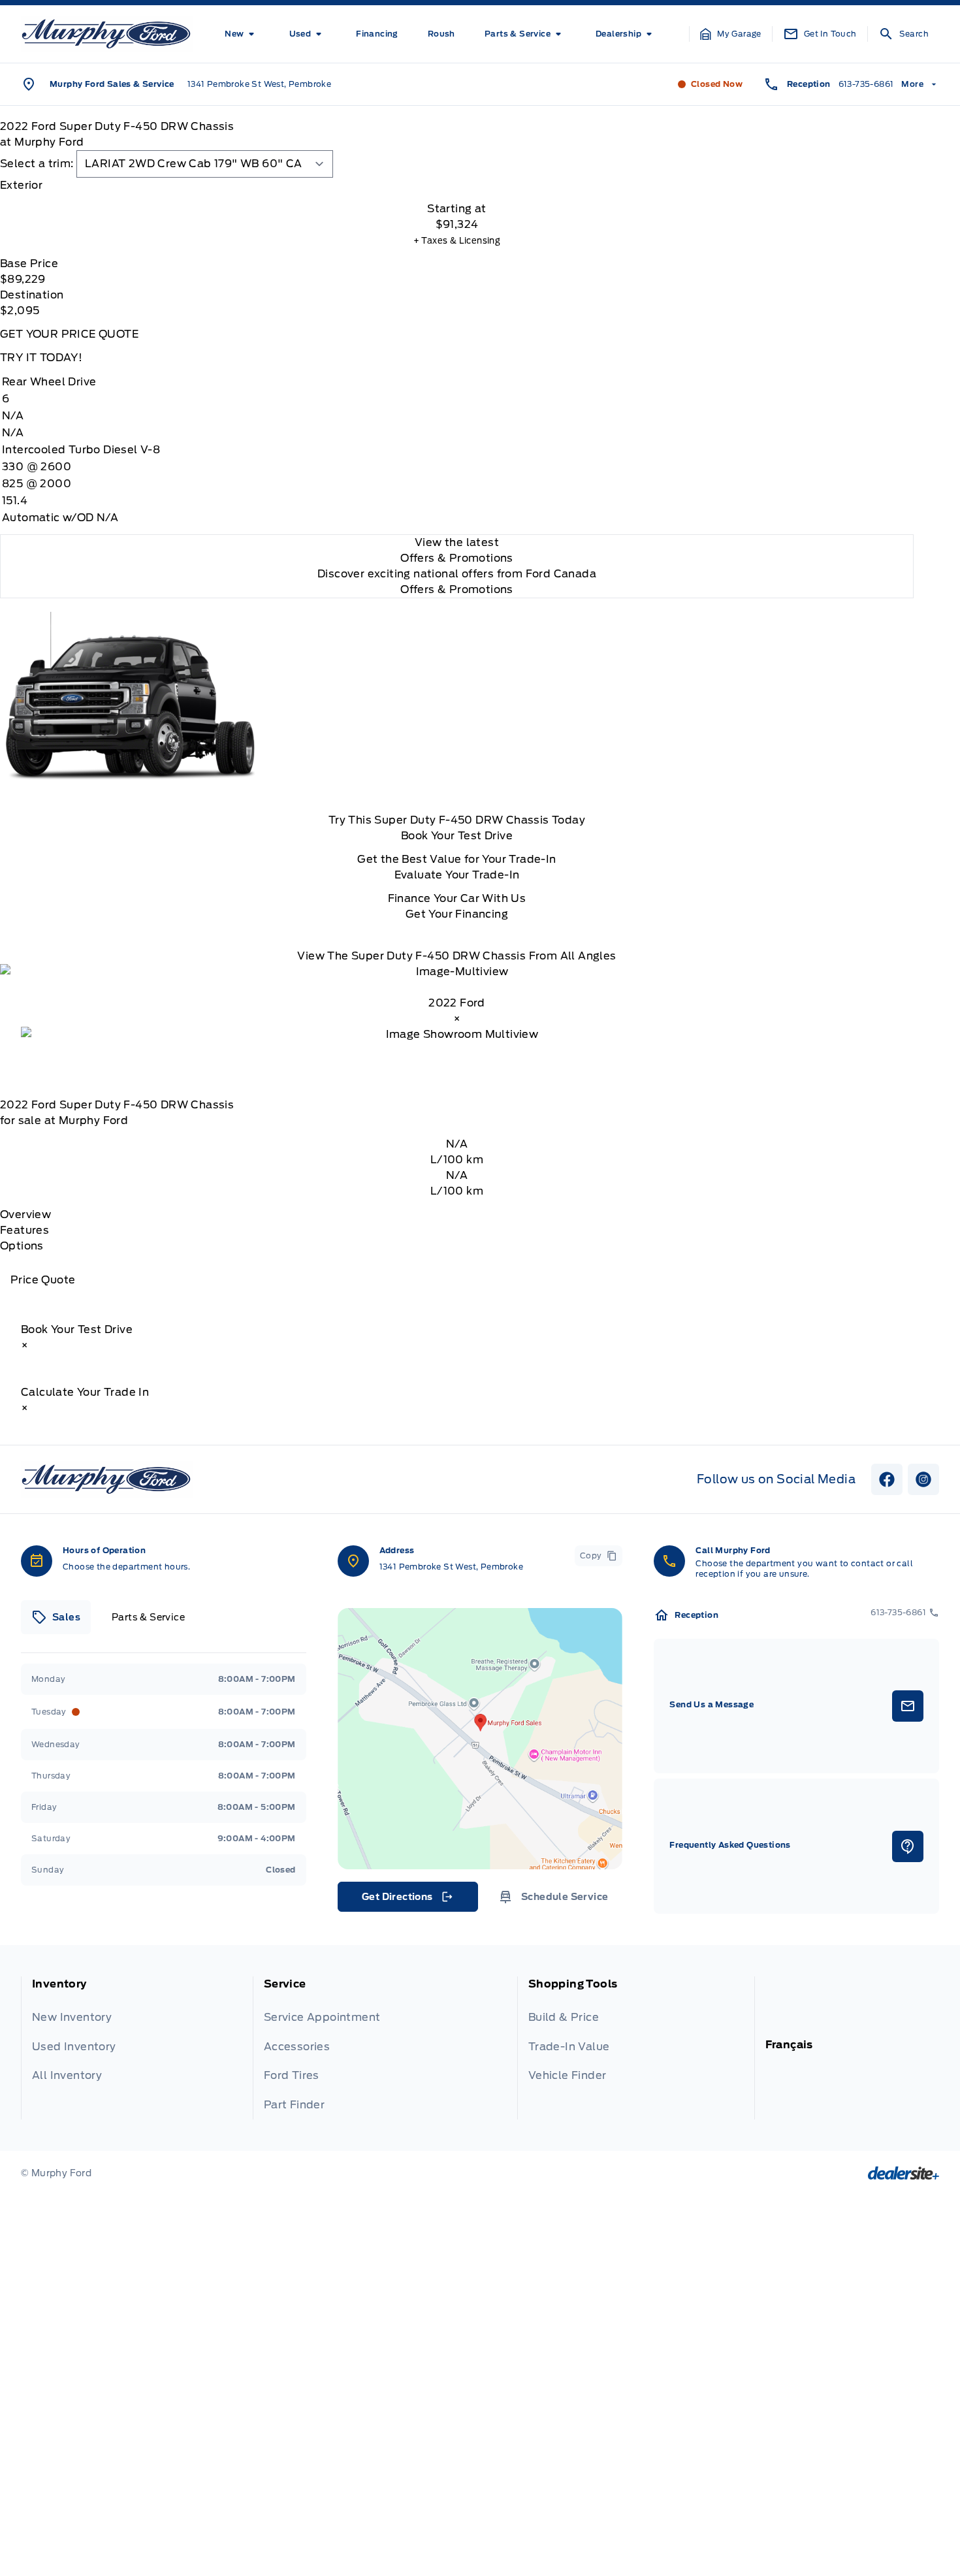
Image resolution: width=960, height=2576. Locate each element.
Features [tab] (24, 1230)
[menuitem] (242, 34)
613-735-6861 (866, 84)
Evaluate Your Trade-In (457, 875)
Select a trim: (37, 164)
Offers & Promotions (457, 589)
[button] (731, 34)
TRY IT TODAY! (41, 358)
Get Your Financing (457, 914)
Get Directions (407, 1900)
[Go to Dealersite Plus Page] (904, 2173)
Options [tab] (22, 1246)
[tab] (457, 185)
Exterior (21, 185)
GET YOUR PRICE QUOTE (69, 334)
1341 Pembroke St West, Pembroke (259, 84)
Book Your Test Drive (457, 836)
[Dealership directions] (480, 1739)
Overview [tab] (25, 1215)
